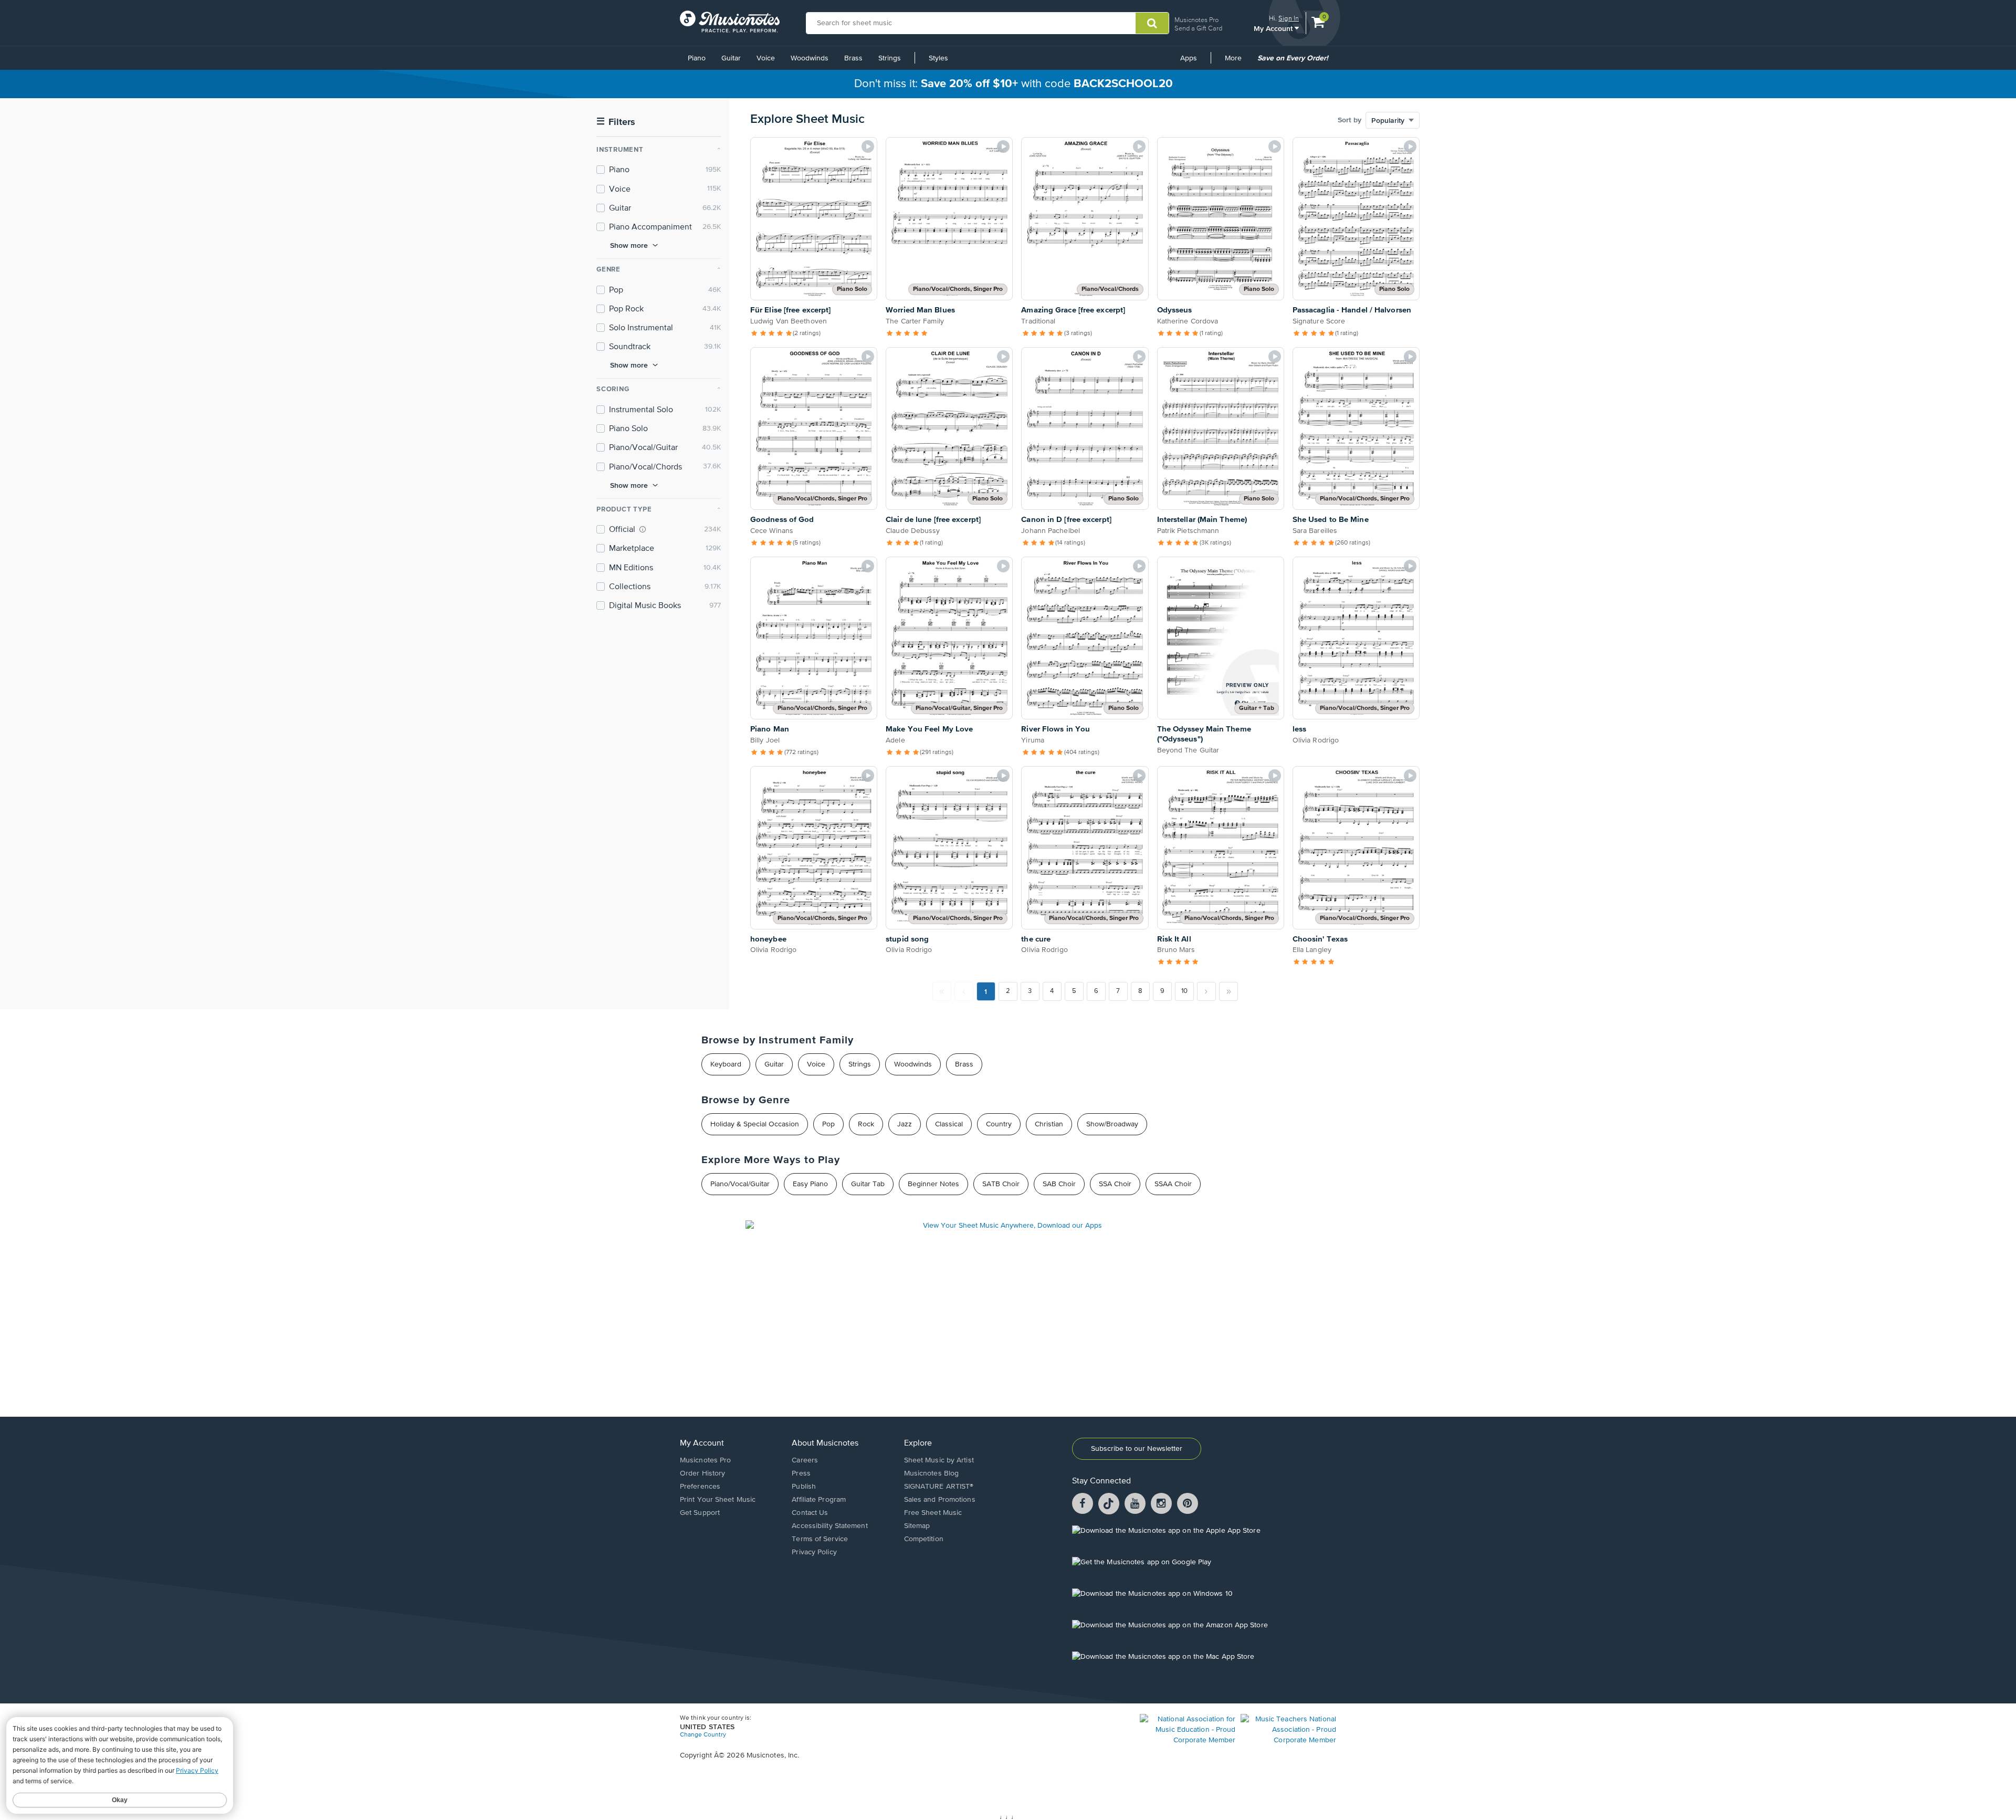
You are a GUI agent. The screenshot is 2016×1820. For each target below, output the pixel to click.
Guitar (731, 58)
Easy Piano (810, 1184)
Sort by (1350, 120)
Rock (866, 1124)
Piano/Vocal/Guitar (740, 1184)
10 (1184, 991)
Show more (629, 245)
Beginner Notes (933, 1184)
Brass (853, 58)
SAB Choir (1059, 1184)
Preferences (700, 1487)
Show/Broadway (1112, 1124)
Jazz (905, 1124)
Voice (766, 58)
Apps (1189, 58)
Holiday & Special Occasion (755, 1124)
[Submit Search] (1152, 23)
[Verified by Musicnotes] (643, 529)
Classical (949, 1124)
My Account (1274, 28)
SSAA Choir (1173, 1184)
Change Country (703, 1735)
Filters (616, 122)
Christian (1049, 1124)
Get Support (700, 1513)
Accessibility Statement (829, 1526)
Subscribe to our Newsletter (1137, 1449)
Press (801, 1473)
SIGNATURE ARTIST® (939, 1487)
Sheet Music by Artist (939, 1460)
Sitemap (917, 1526)
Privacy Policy (814, 1552)
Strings (890, 58)
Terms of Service (820, 1539)
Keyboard (726, 1064)
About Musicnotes (825, 1444)
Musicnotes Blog (932, 1473)
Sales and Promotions (940, 1500)
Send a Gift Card (1198, 28)
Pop (828, 1124)
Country (999, 1124)
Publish (804, 1487)
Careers (805, 1460)
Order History (702, 1473)
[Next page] (1206, 991)
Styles (938, 58)
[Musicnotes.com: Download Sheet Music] (730, 22)
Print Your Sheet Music (718, 1500)
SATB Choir (1001, 1184)
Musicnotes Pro (1196, 20)
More (1237, 62)
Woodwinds (810, 58)
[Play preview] (868, 147)
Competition (924, 1539)
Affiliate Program (819, 1500)
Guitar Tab (868, 1184)
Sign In (1289, 18)
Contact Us (810, 1513)
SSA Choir (1115, 1184)
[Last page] (1228, 991)
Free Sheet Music (933, 1513)
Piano (697, 58)
